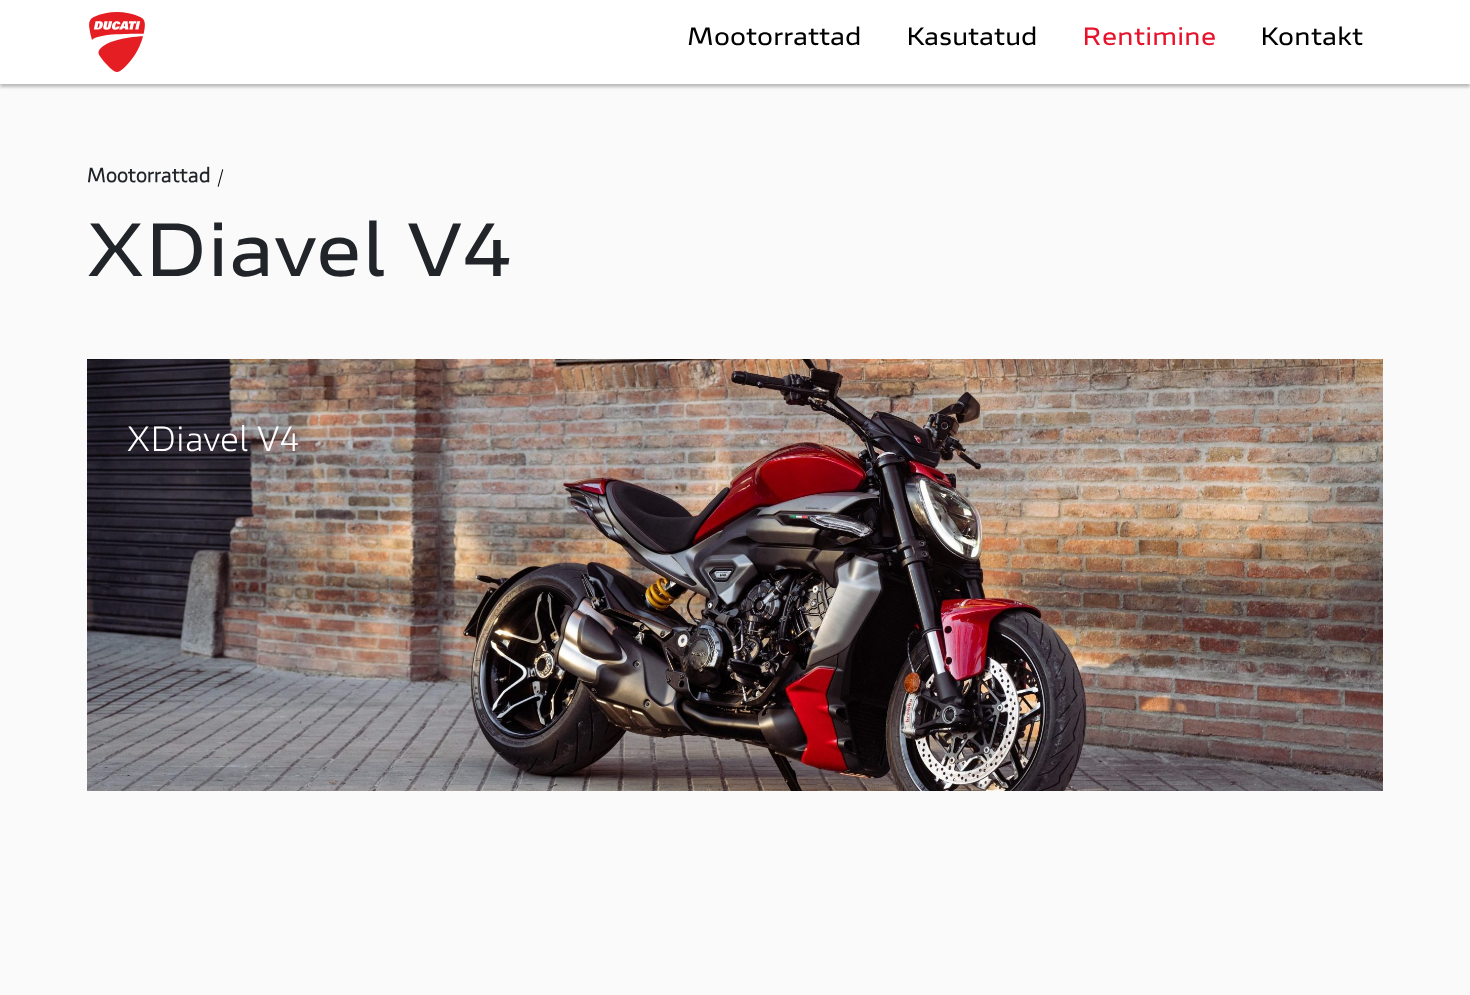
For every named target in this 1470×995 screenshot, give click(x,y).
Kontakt (1311, 39)
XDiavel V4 (213, 442)
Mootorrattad (774, 39)
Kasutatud (972, 39)
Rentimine (1149, 39)
